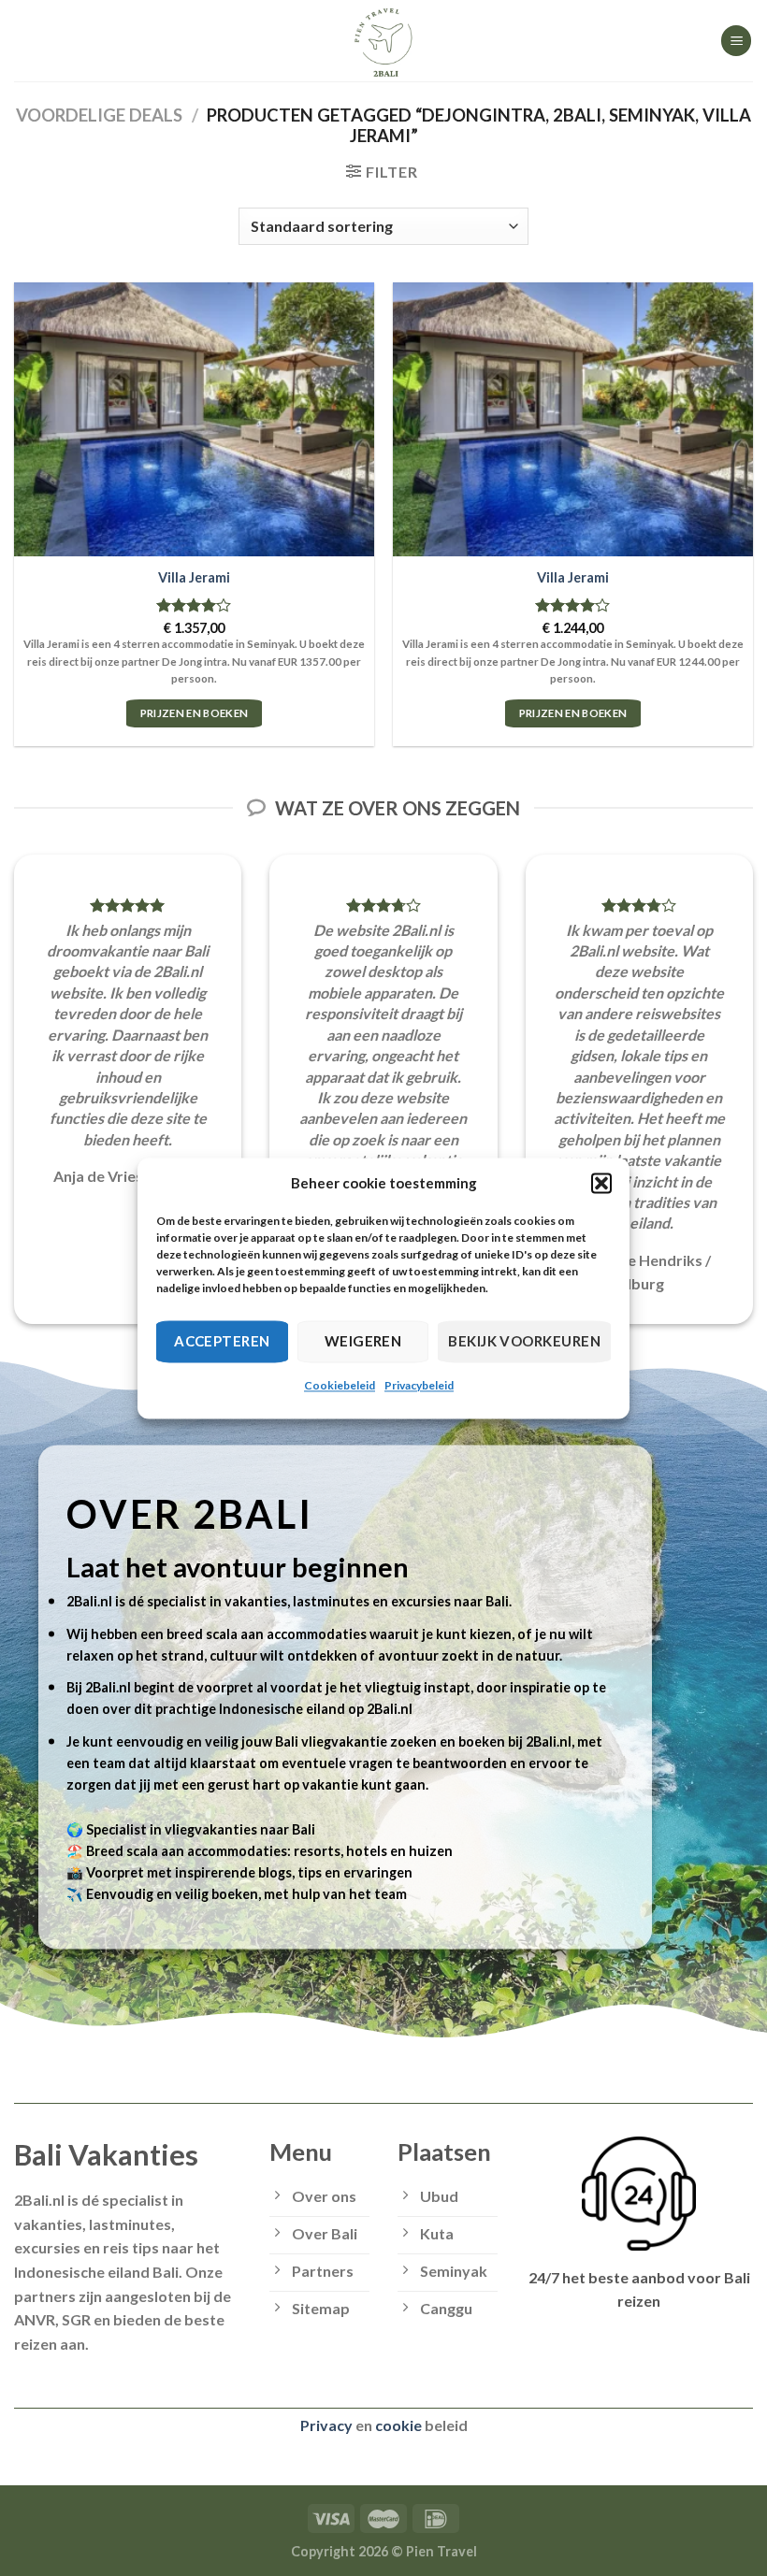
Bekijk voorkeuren (524, 1341)
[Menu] (736, 41)
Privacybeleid (419, 1385)
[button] (601, 1183)
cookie (398, 2425)
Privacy (326, 2425)
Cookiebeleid (340, 1385)
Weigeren (363, 1341)
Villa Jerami (194, 577)
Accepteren (222, 1341)
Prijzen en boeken (195, 713)
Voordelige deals (99, 115)
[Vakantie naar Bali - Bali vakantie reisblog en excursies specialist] (383, 41)
